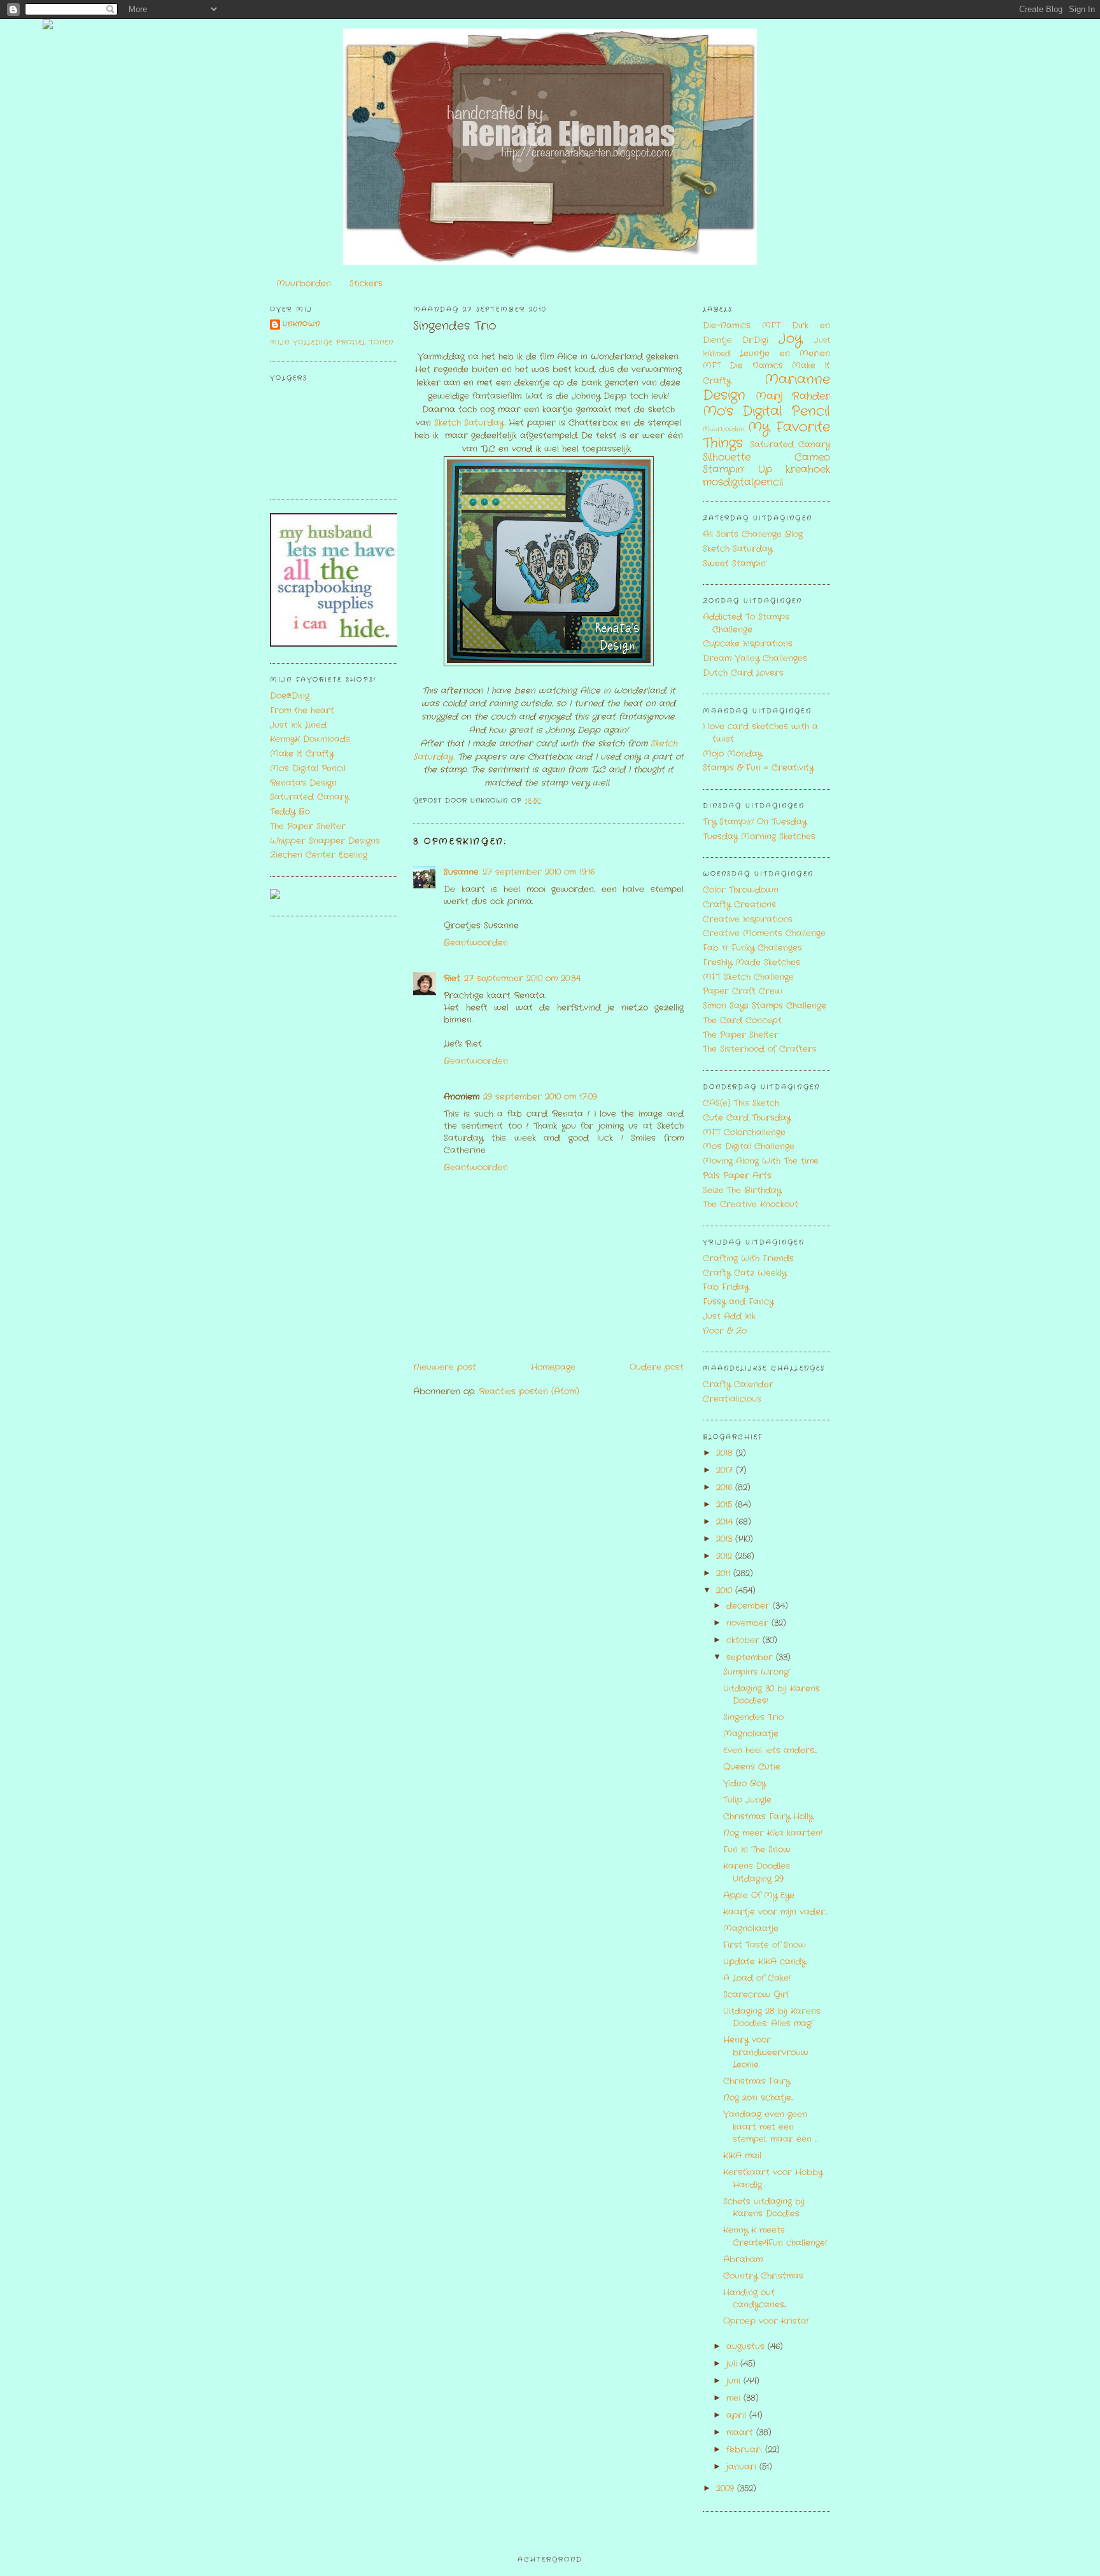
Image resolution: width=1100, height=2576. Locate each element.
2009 (727, 2488)
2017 (726, 1470)
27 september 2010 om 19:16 (539, 872)
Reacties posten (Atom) (529, 1391)
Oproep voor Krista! (766, 2321)
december (750, 1606)
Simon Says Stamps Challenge (765, 1006)
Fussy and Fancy (738, 1302)
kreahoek (808, 470)
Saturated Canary (309, 797)
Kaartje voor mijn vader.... (775, 1912)
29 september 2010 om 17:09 (540, 1097)
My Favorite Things (766, 435)
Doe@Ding (290, 696)
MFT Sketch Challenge (748, 977)
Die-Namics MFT (741, 325)
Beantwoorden (476, 943)
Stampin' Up (737, 470)
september (751, 1657)
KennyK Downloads (310, 739)
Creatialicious (732, 1399)
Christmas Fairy (757, 2081)
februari (746, 2450)
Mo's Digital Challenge (749, 1146)
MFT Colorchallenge (744, 1132)
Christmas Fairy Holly (768, 1816)
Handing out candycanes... (755, 2299)
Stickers (366, 283)
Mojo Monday (732, 754)
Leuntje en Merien (785, 353)
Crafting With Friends (748, 1258)
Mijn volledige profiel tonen (332, 343)
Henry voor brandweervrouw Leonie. (766, 2052)
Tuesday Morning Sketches (759, 836)
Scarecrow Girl (756, 1995)
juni (735, 2381)
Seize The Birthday (742, 1190)
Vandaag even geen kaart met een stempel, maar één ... (770, 2127)
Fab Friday (726, 1287)
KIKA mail (742, 2156)
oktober (744, 1640)
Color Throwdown (741, 890)
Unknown (301, 324)
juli (733, 2364)
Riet (452, 978)
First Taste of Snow (765, 1945)
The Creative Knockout (751, 1204)
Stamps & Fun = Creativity (758, 768)
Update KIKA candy (765, 1962)
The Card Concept (742, 1020)
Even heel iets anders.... (770, 1750)
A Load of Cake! (757, 1978)
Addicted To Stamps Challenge (746, 623)
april (738, 2415)
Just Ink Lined (298, 725)
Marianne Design (766, 388)
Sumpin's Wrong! (757, 1672)
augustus (747, 2347)
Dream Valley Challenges (755, 658)
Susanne (461, 872)
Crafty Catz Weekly (744, 1273)
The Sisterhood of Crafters (760, 1049)
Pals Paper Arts (737, 1176)
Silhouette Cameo (766, 458)
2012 (726, 1556)
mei (735, 2398)
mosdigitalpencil (743, 482)
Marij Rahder (793, 396)
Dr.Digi (755, 340)
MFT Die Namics (743, 366)
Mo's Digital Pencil (308, 768)
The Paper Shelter (308, 826)
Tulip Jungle (747, 1800)
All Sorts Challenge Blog (753, 534)
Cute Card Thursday (747, 1118)
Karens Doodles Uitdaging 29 (757, 1872)
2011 (725, 1573)
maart (741, 2432)
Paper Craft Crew (743, 991)
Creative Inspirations (748, 919)
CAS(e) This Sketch (741, 1103)
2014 (726, 1522)
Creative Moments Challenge (764, 933)
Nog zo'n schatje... (758, 2098)
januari (743, 2467)
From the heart (302, 710)
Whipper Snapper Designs (325, 841)
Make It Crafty (302, 754)
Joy (790, 339)
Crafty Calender (738, 1384)
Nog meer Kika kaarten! (773, 1833)
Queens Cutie (752, 1767)
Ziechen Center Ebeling (319, 855)
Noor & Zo (725, 1331)
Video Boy (744, 1783)
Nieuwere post (445, 1367)
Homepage (553, 1367)
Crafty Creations (739, 905)
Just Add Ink (729, 1316)
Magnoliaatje (751, 1734)
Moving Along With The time (761, 1161)
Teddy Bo (290, 812)
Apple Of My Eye (759, 1895)
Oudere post (657, 1367)
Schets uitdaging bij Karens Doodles (764, 2208)
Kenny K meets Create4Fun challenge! (775, 2236)
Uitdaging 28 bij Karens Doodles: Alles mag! (772, 2018)
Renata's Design (303, 783)
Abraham (743, 2259)
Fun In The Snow (757, 1850)
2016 (726, 1487)
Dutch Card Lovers (743, 673)
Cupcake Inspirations (748, 644)
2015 (726, 1505)
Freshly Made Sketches (751, 962)
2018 (726, 1453)
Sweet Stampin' (735, 563)
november (749, 1623)
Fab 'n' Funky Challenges (752, 948)
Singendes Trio (455, 326)
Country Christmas (763, 2276)
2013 (726, 1539)
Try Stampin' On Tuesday (755, 822)
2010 (726, 1591)
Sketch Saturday (469, 423)
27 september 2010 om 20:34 (522, 978)
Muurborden (304, 283)
